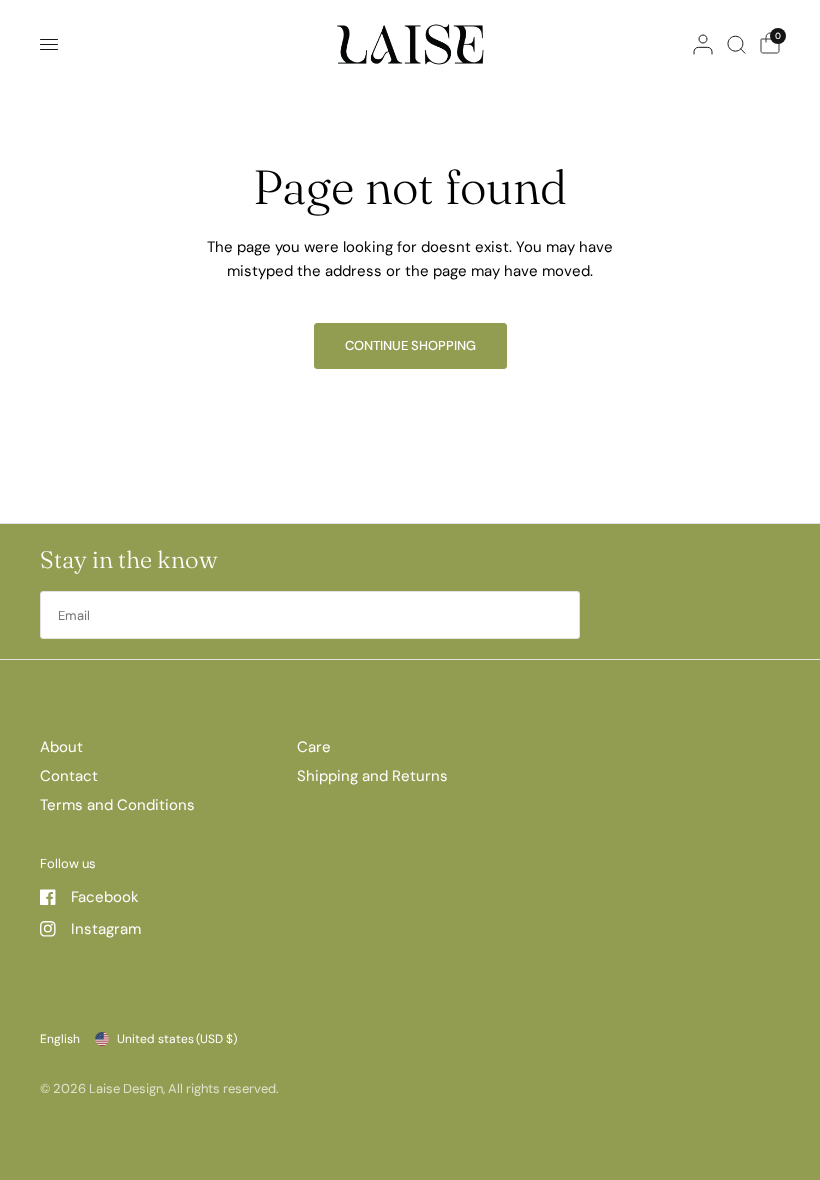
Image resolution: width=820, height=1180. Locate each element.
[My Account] (703, 44)
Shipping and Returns (372, 776)
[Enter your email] (560, 615)
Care (314, 747)
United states (177, 1039)
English (60, 1039)
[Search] (736, 44)
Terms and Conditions (117, 805)
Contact (69, 776)
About (61, 747)
